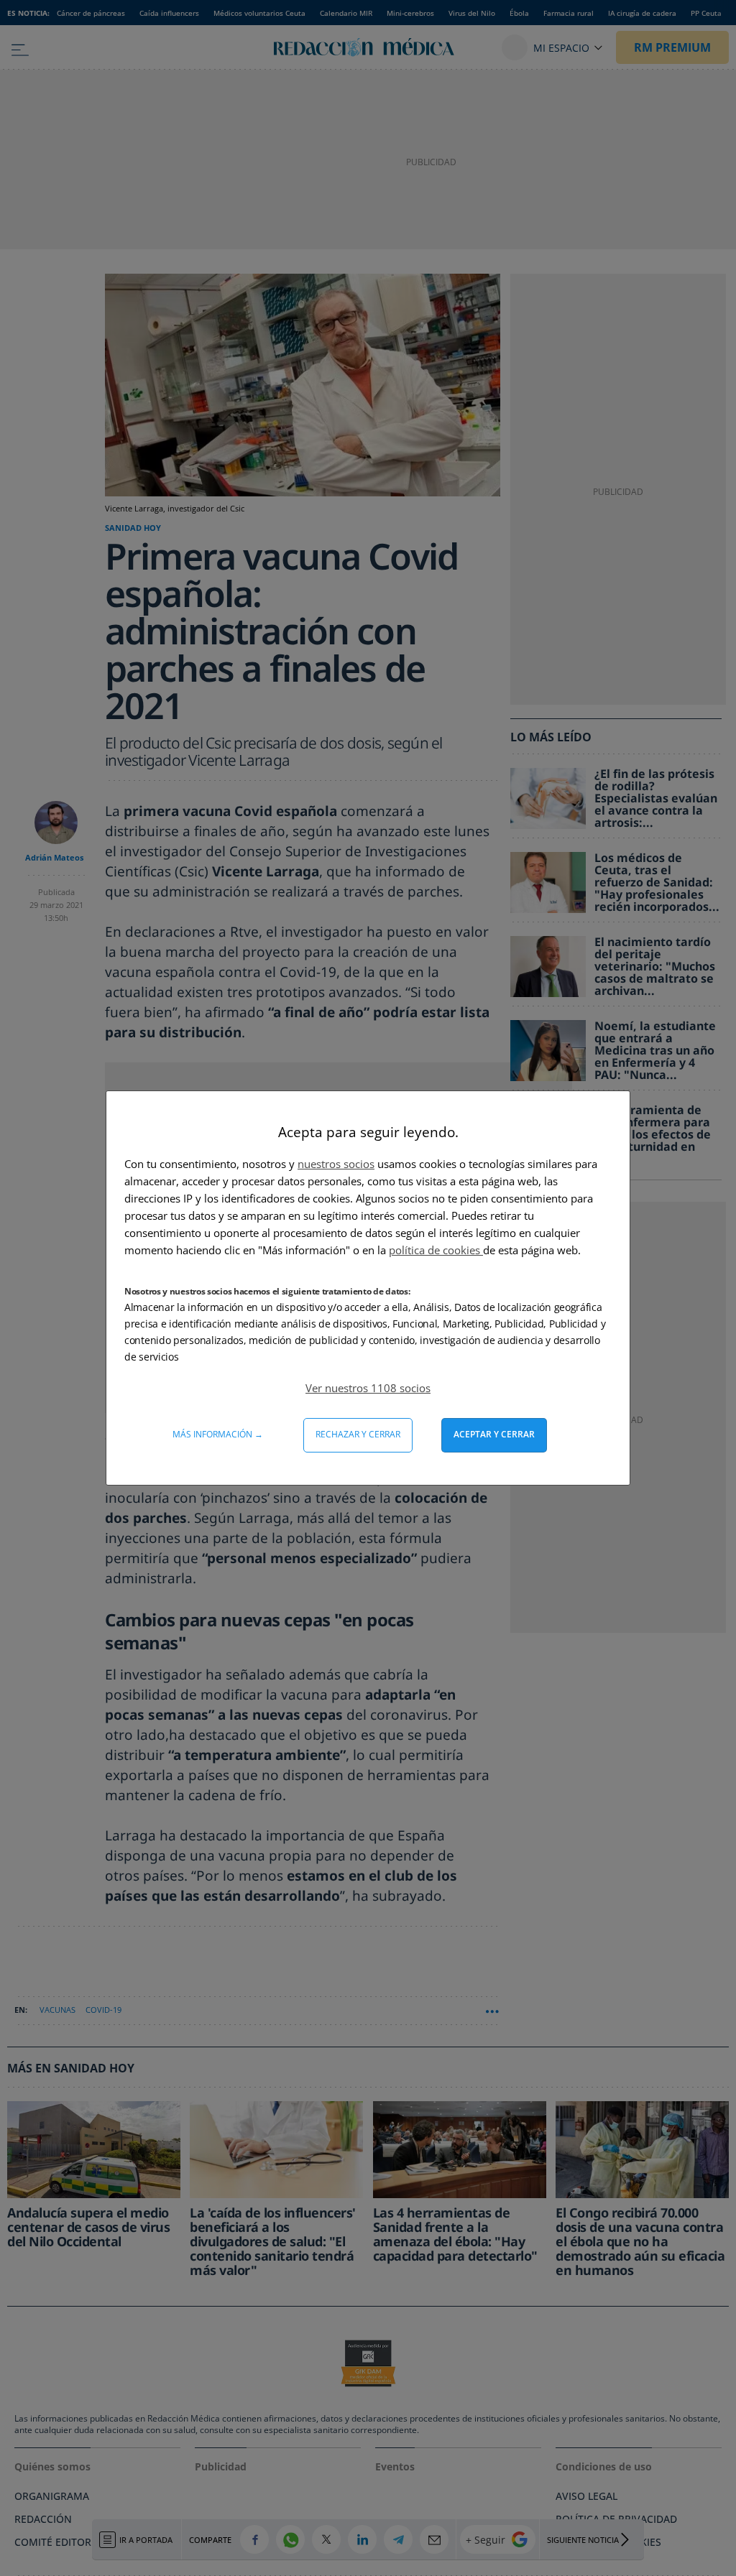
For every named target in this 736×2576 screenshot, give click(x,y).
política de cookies (436, 1250)
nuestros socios (336, 1164)
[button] (368, 1388)
